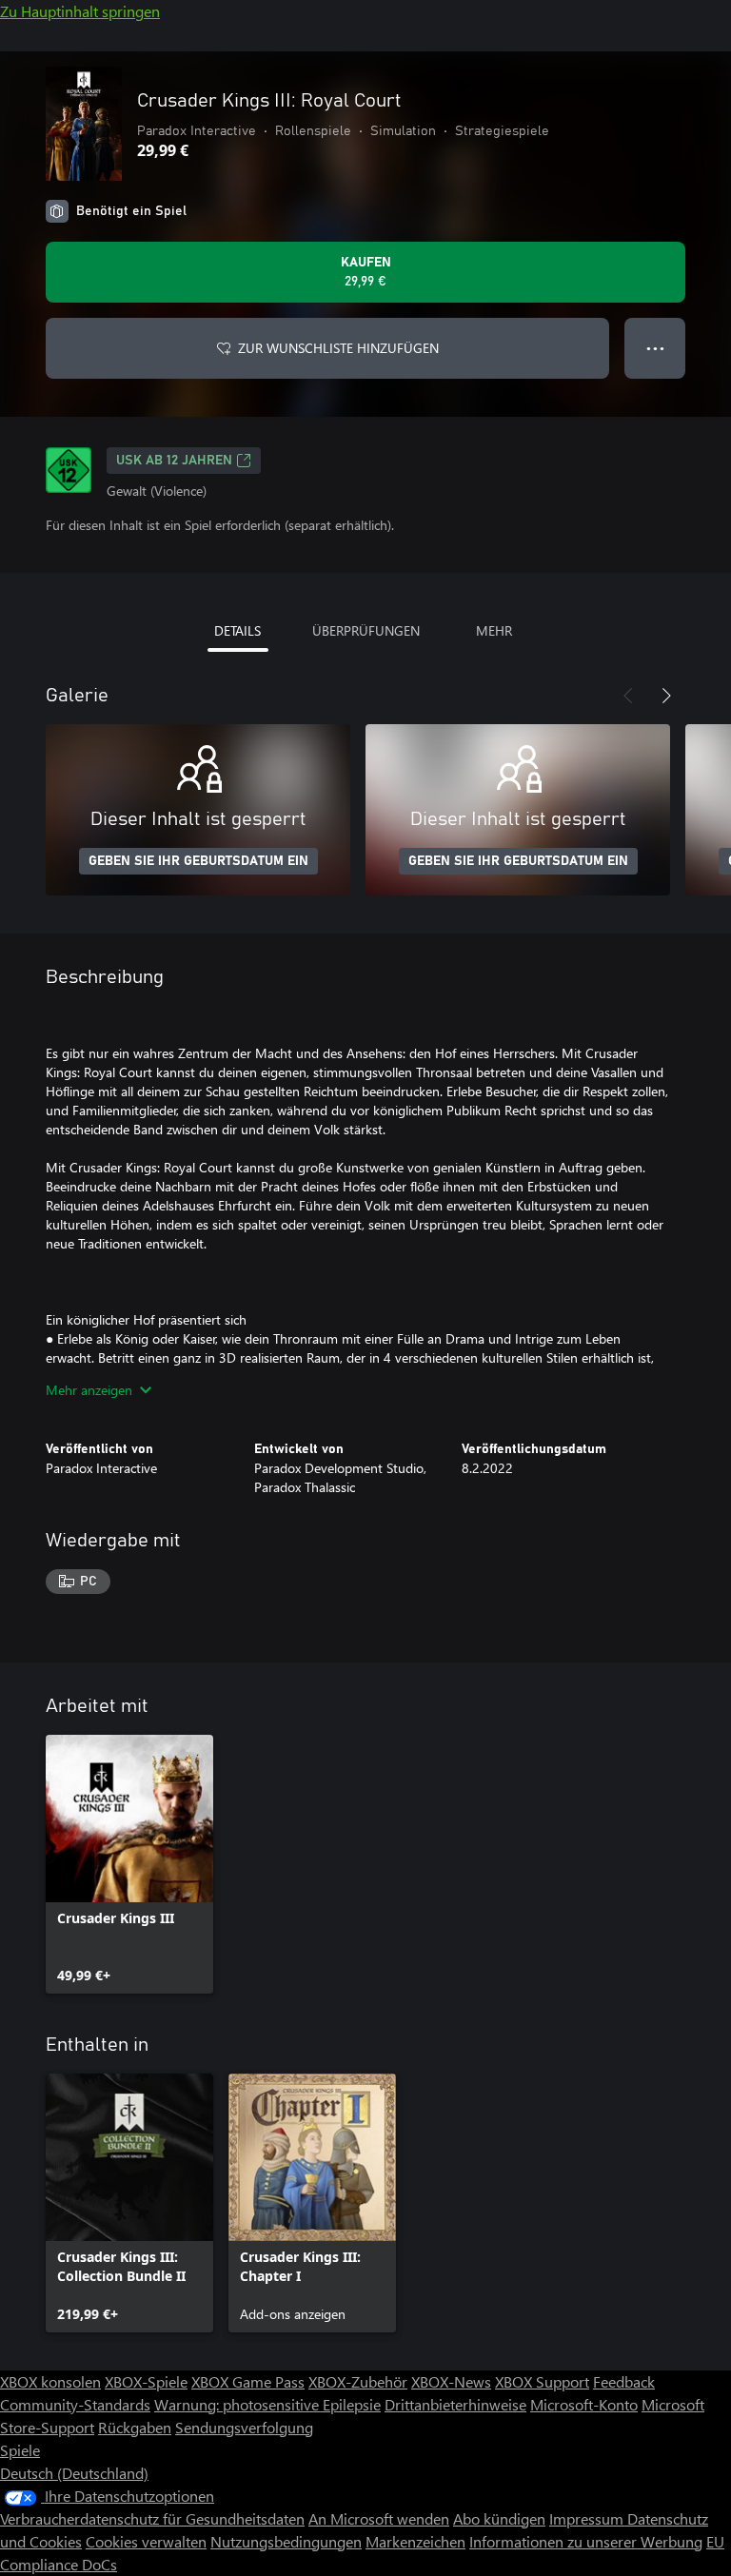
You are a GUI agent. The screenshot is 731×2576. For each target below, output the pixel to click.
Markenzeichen (415, 2541)
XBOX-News (451, 2381)
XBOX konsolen (50, 2381)
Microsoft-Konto (584, 2404)
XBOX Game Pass (248, 2381)
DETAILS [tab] (237, 630)
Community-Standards (75, 2404)
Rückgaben (135, 2427)
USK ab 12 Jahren (174, 461)
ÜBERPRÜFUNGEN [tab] (366, 630)
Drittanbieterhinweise (455, 2404)
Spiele (20, 2450)
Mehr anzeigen (89, 1390)
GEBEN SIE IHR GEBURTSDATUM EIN (198, 861)
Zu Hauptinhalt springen (80, 11)
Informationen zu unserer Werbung (586, 2541)
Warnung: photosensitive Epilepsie (267, 2404)
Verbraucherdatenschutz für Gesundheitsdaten (152, 2518)
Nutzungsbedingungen (286, 2541)
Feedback (624, 2381)
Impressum (588, 2518)
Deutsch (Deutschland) (74, 2473)
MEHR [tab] (494, 630)
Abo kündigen (499, 2518)
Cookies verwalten (146, 2541)
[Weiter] (666, 696)
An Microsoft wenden (379, 2518)
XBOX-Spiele (146, 2381)
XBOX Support (542, 2381)
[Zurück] (628, 696)
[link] (129, 1864)
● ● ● (655, 348)
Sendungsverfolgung (244, 2427)
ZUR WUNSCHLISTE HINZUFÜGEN (338, 348)
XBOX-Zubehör (358, 2381)
